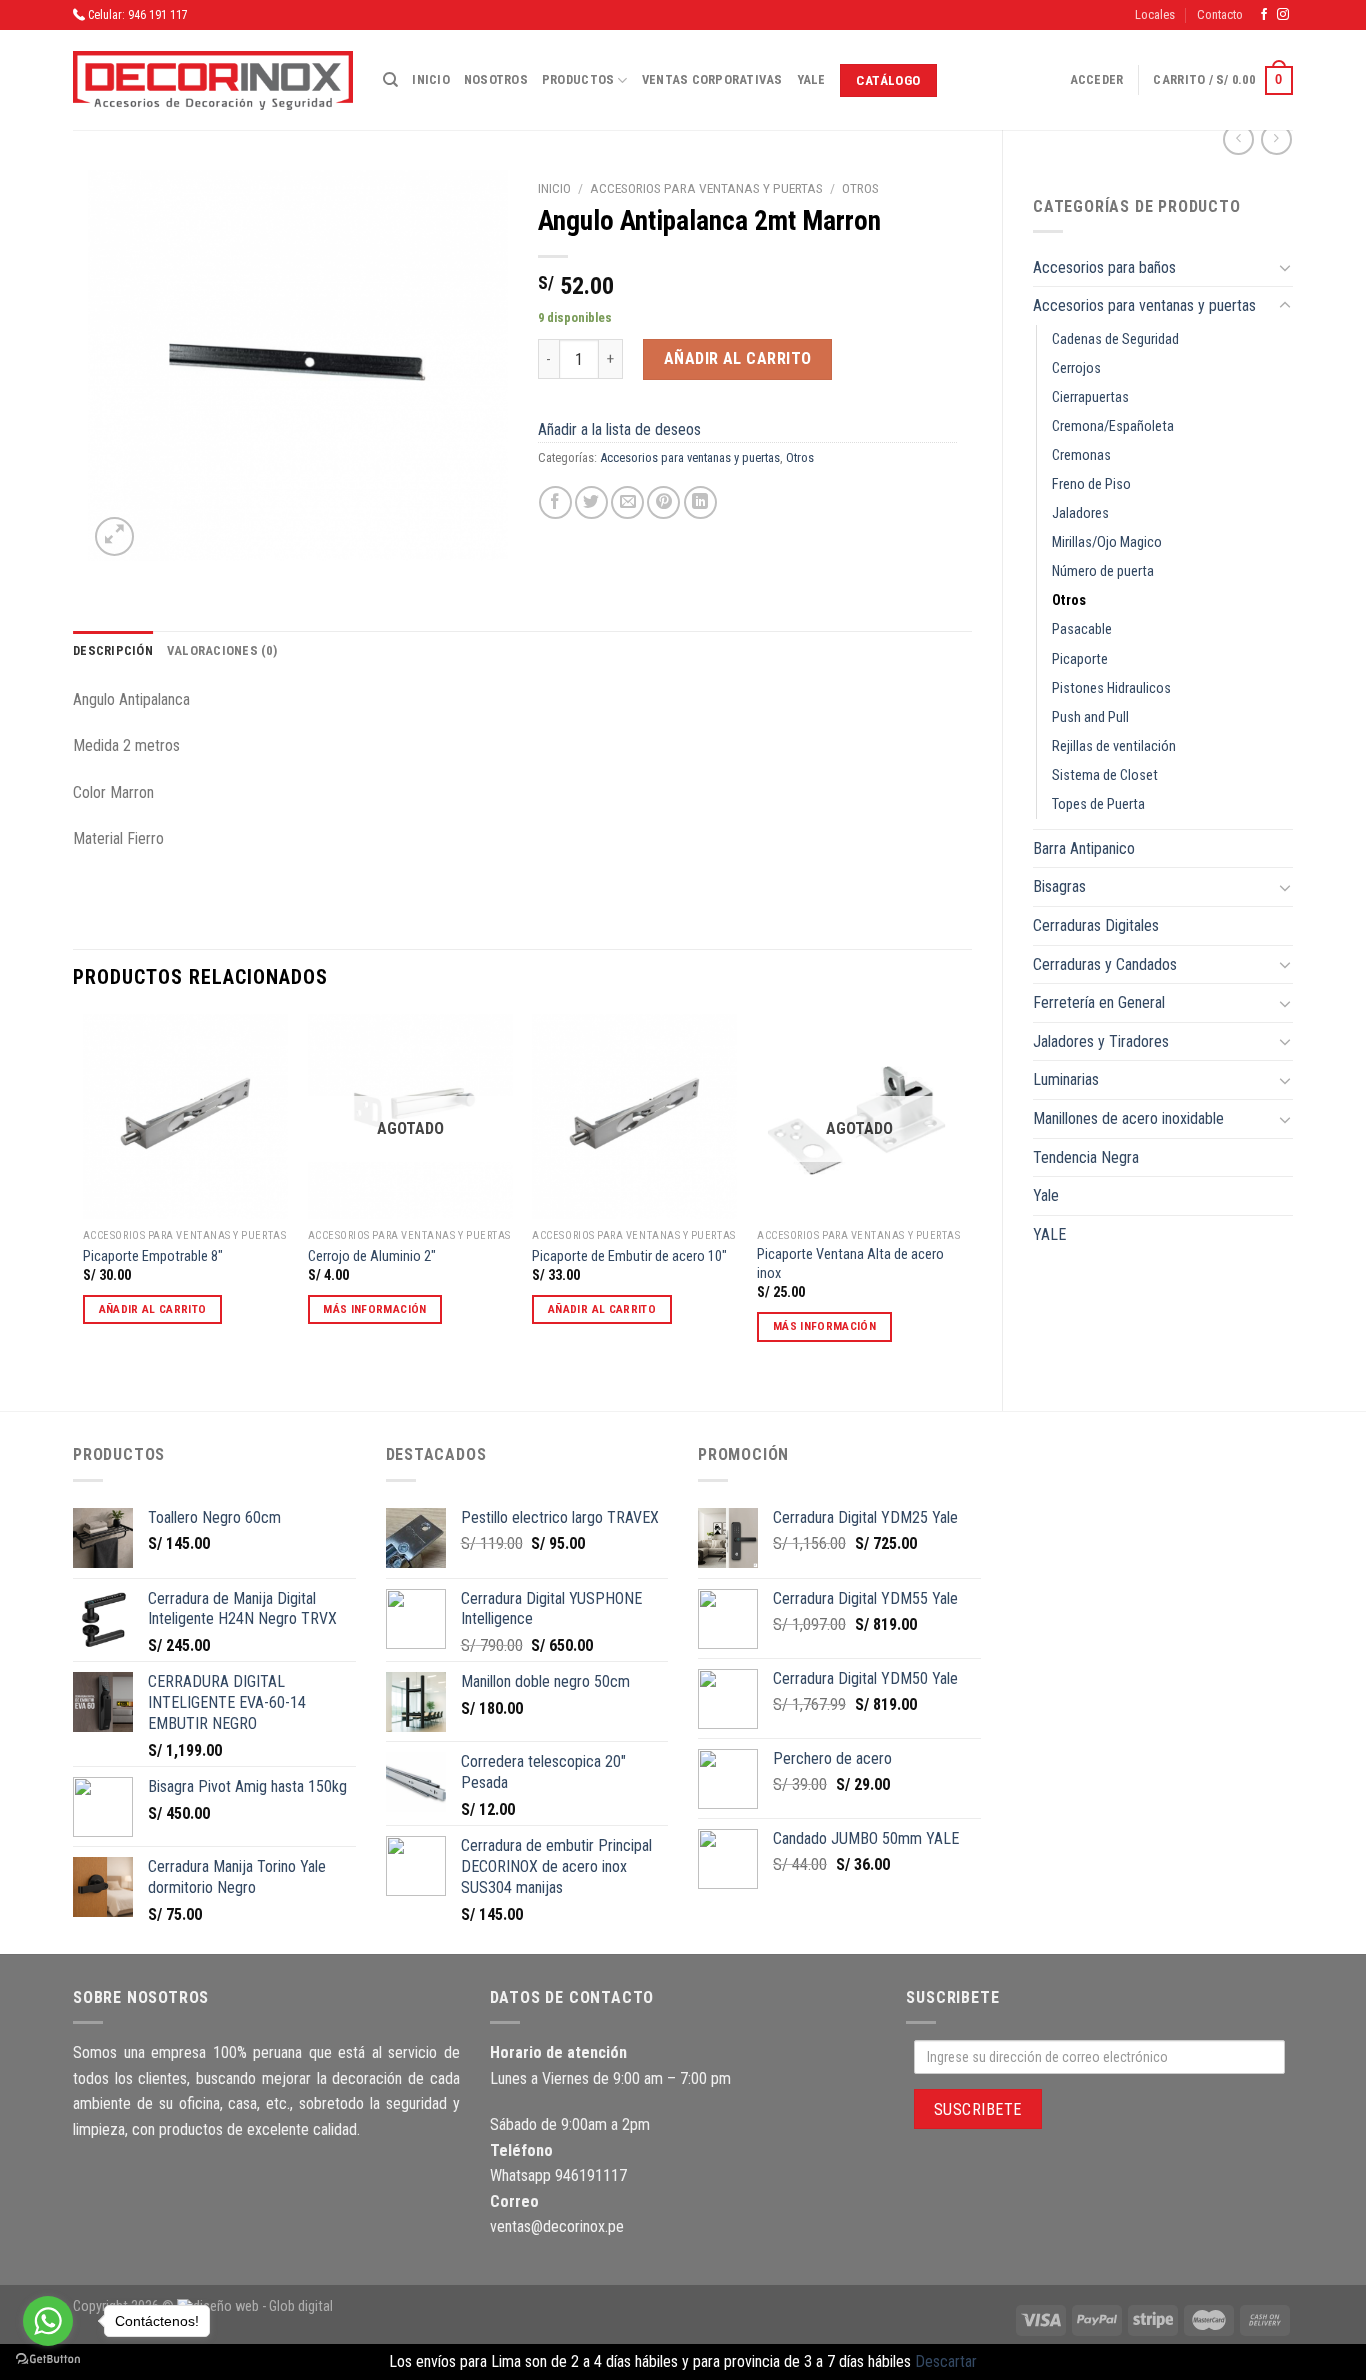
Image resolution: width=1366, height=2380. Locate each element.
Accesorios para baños (1104, 267)
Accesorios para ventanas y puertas (1144, 305)
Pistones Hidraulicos (1111, 688)
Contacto (1220, 14)
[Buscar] (390, 80)
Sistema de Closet (1105, 775)
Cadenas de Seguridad (1115, 339)
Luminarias (1066, 1079)
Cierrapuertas (1090, 397)
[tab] (113, 651)
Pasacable (1082, 629)
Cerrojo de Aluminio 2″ (372, 1256)
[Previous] (84, 1195)
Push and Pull (1090, 717)
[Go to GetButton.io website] (48, 2359)
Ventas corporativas (712, 79)
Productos (578, 79)
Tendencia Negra (1086, 1157)
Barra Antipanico (1084, 848)
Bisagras (1059, 886)
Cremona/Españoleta (1113, 426)
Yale (811, 79)
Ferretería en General (1099, 1002)
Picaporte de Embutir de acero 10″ (629, 1256)
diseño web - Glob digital (263, 2306)
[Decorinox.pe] (213, 80)
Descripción (113, 650)
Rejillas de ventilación (1114, 746)
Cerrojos (1076, 368)
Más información (374, 1309)
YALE (1049, 1234)
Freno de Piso (1091, 484)
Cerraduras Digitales (1096, 925)
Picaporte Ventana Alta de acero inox (850, 1264)
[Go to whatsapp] (48, 2321)
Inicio (431, 79)
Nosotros (496, 79)
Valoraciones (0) (222, 650)
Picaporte (1080, 659)
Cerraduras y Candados (1105, 964)
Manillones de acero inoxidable (1128, 1118)
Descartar (946, 2361)
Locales (1155, 14)
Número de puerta (1103, 571)
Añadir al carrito (738, 358)
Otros (1069, 600)
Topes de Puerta (1098, 804)
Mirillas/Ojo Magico (1107, 542)
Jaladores (1080, 513)
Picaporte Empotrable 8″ (153, 1256)
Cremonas (1081, 455)
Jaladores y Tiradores (1101, 1041)
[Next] (961, 1195)
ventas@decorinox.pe (557, 2226)
